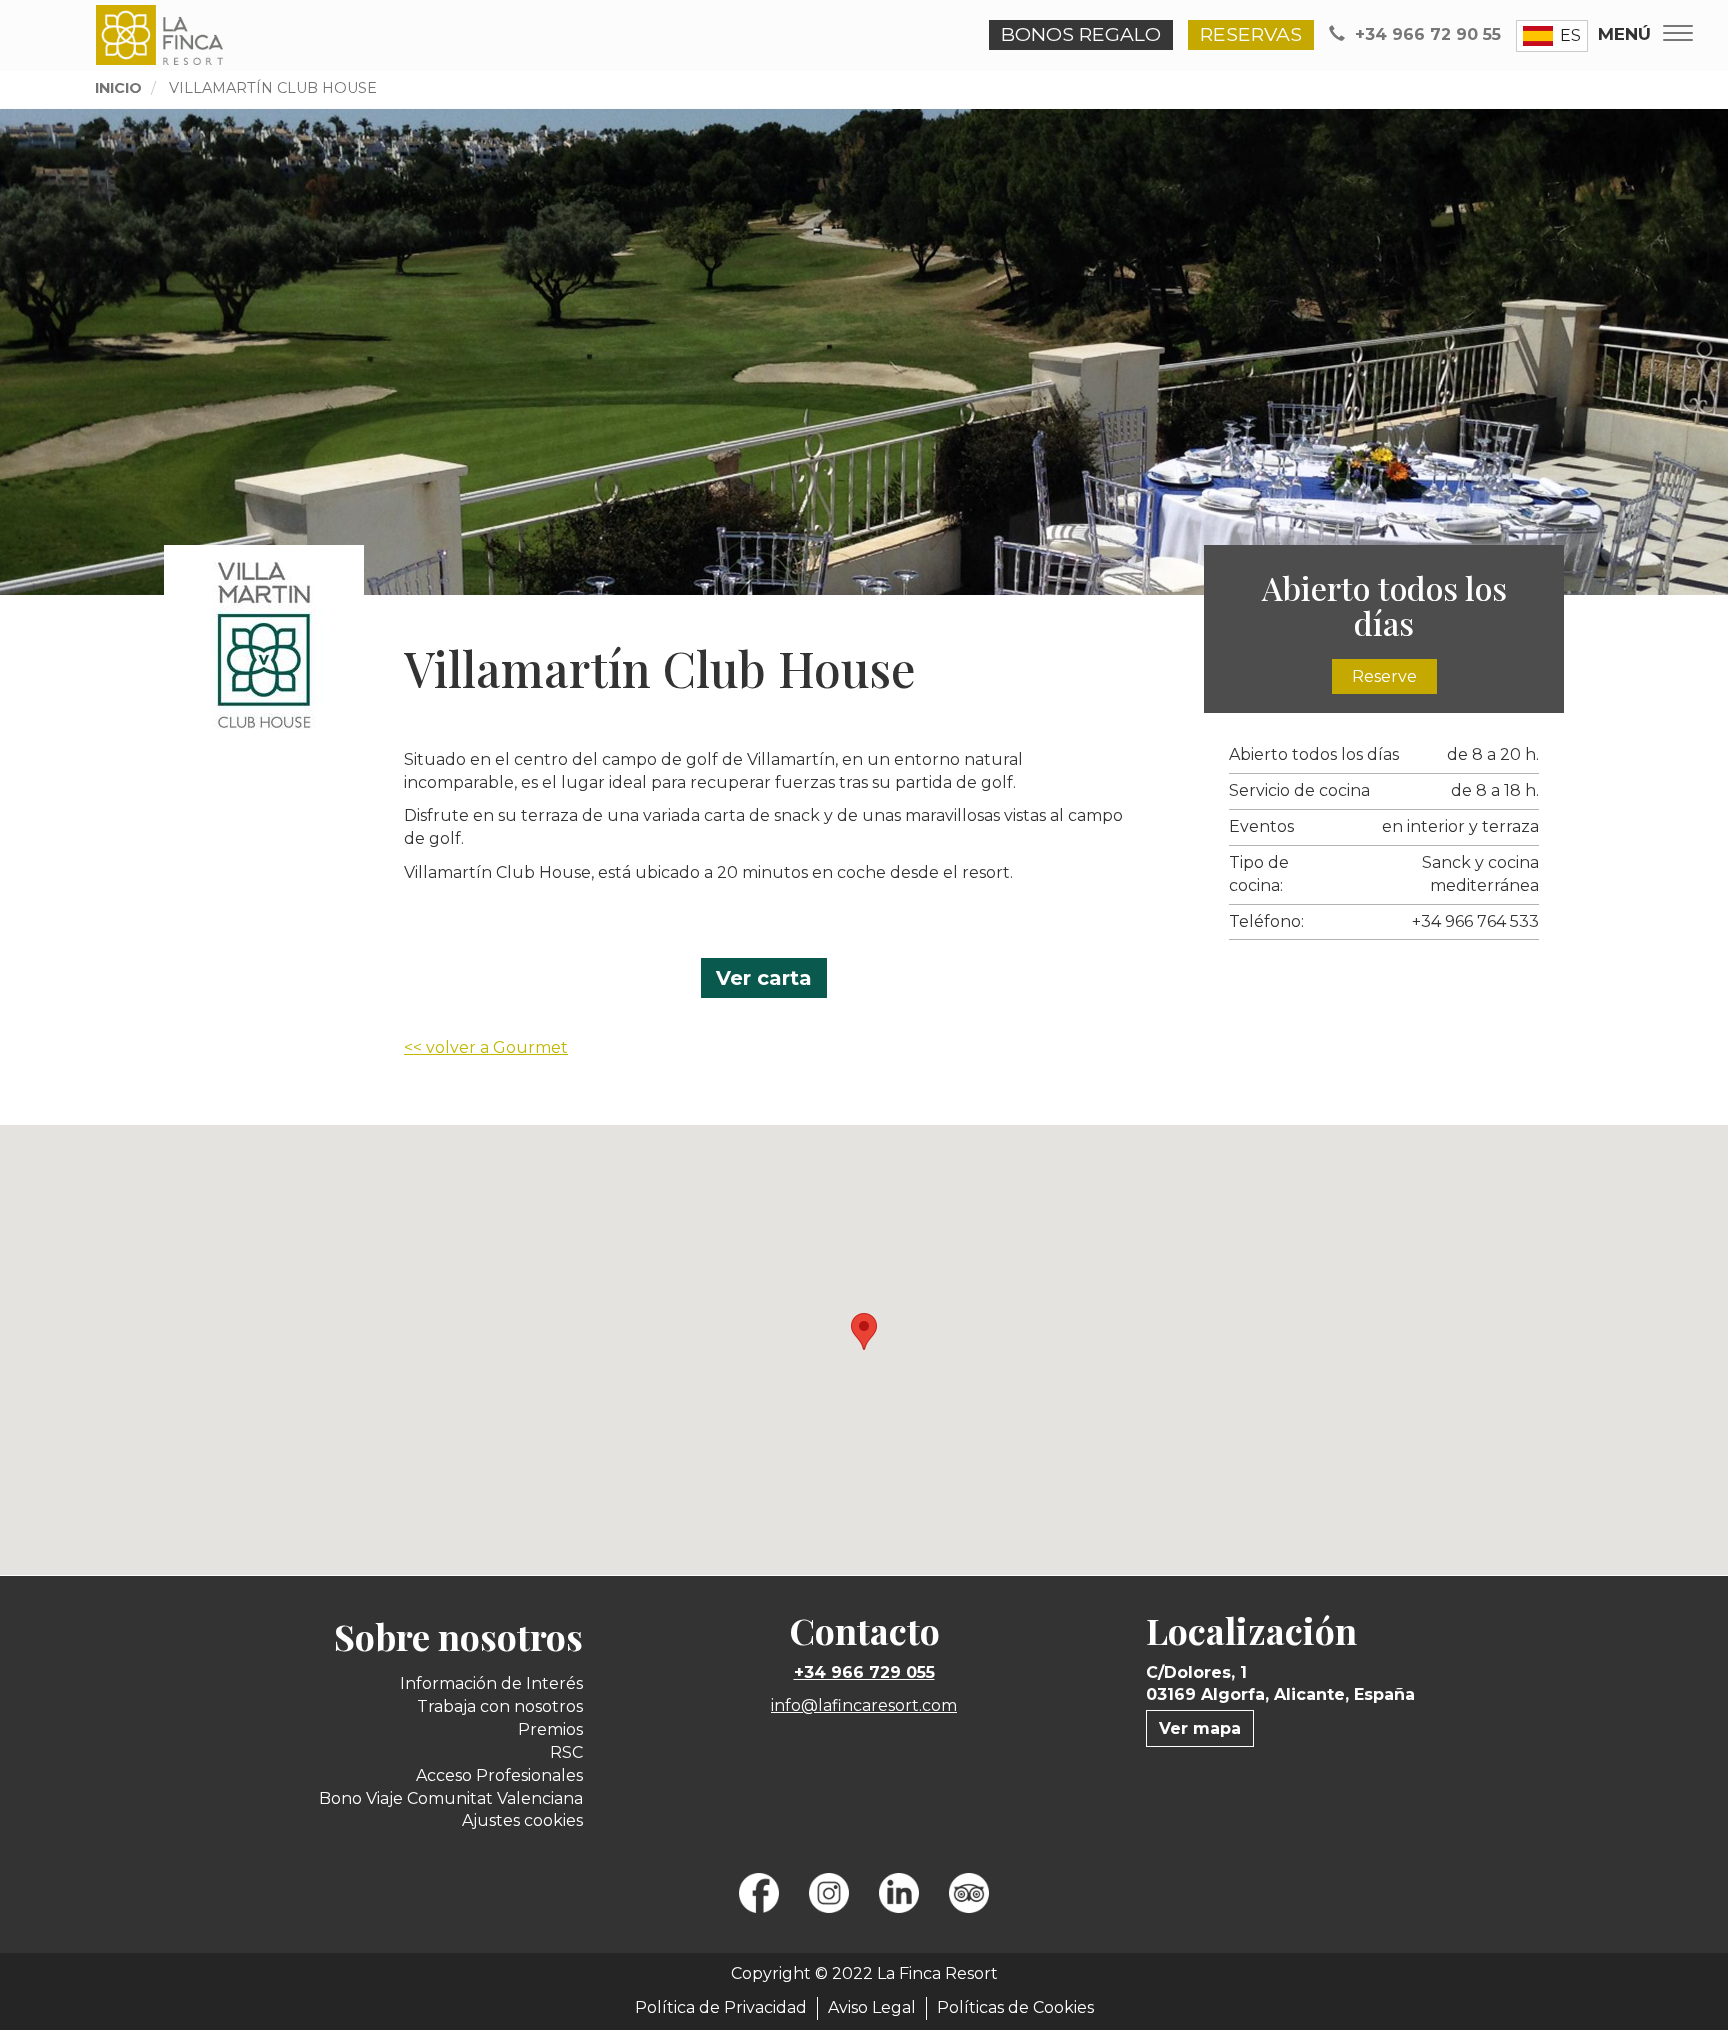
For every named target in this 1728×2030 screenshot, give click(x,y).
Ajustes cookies (522, 1820)
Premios (550, 1729)
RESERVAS (1251, 34)
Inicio (118, 88)
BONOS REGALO (1081, 34)
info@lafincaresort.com (864, 1705)
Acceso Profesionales (499, 1775)
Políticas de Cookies (1015, 2007)
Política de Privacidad (721, 2007)
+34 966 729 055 (864, 1672)
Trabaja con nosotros (500, 1706)
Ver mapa (1200, 1728)
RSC (566, 1752)
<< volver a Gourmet (486, 1047)
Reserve (1384, 676)
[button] (864, 1331)
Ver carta (764, 978)
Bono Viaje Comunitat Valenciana (451, 1798)
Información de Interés (491, 1683)
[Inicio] (162, 35)
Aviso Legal (872, 2007)
